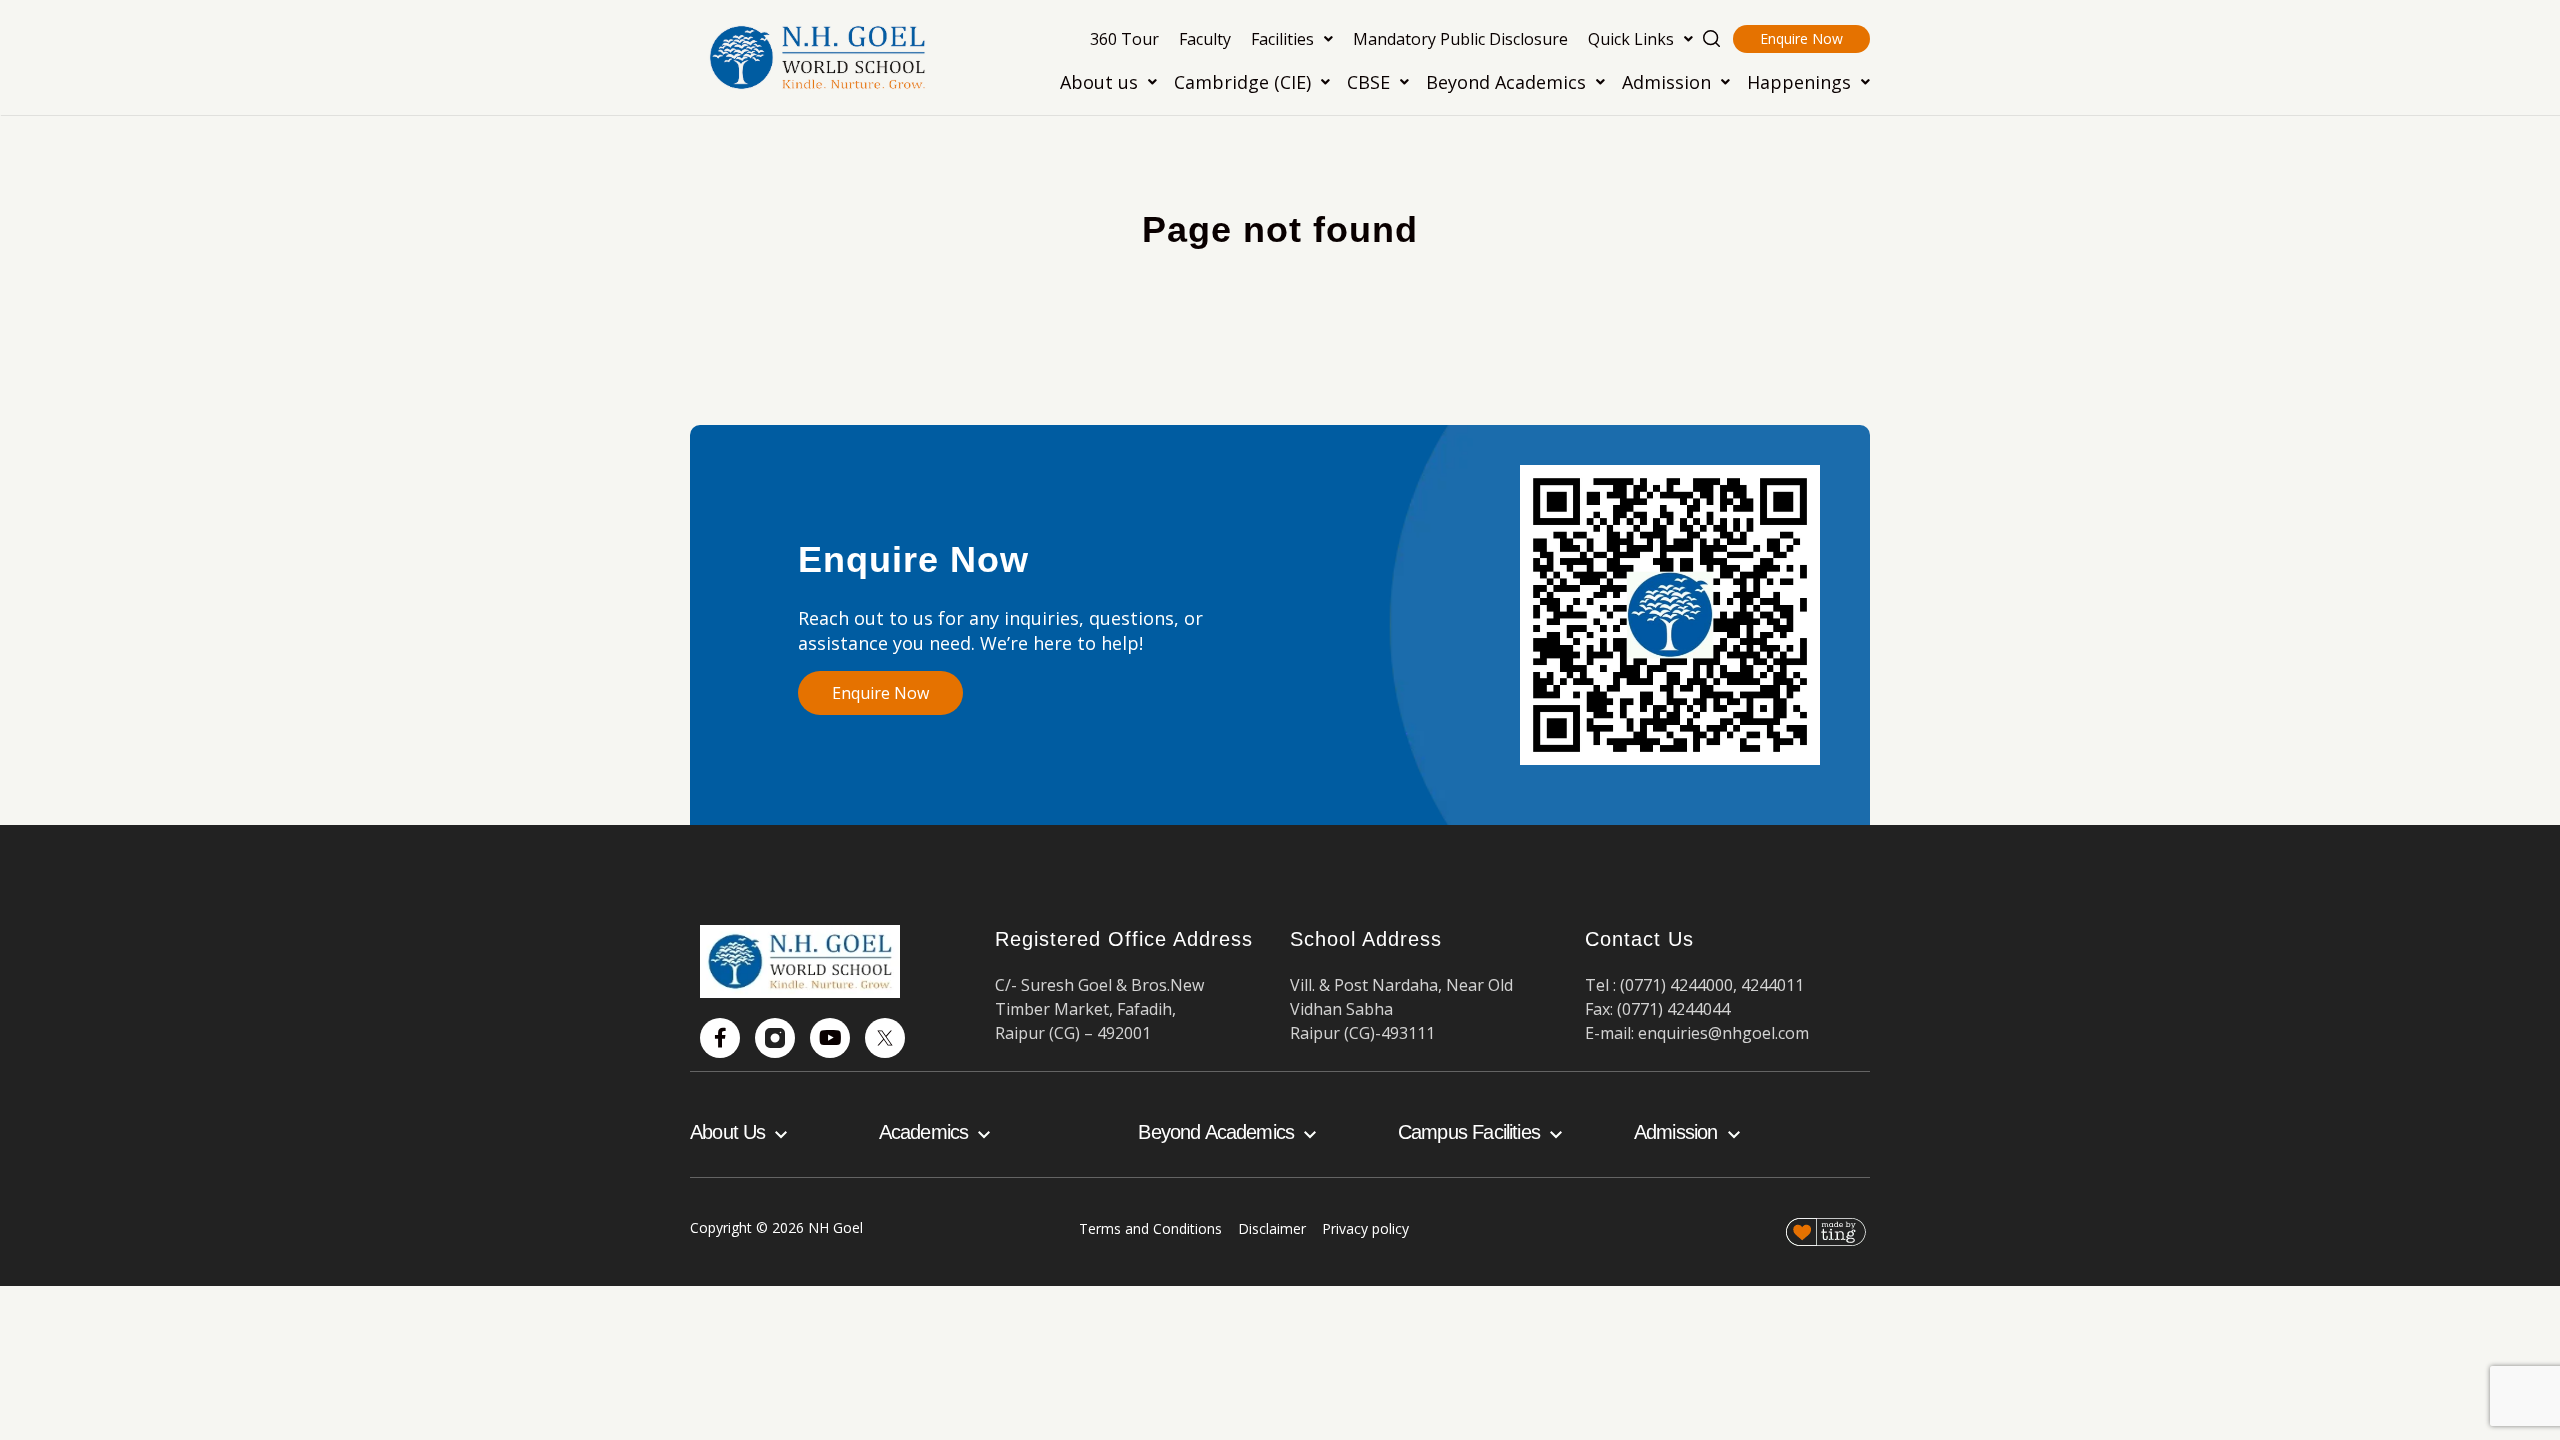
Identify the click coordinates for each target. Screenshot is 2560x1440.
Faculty (1205, 39)
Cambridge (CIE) (1242, 82)
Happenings (1799, 82)
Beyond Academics (1506, 82)
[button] (1292, 39)
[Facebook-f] (720, 1038)
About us (1099, 82)
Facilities (1282, 39)
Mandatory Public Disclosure (1460, 39)
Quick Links (1631, 39)
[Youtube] (830, 1038)
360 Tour (1124, 39)
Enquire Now (1801, 38)
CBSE (1368, 82)
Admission (1666, 82)
